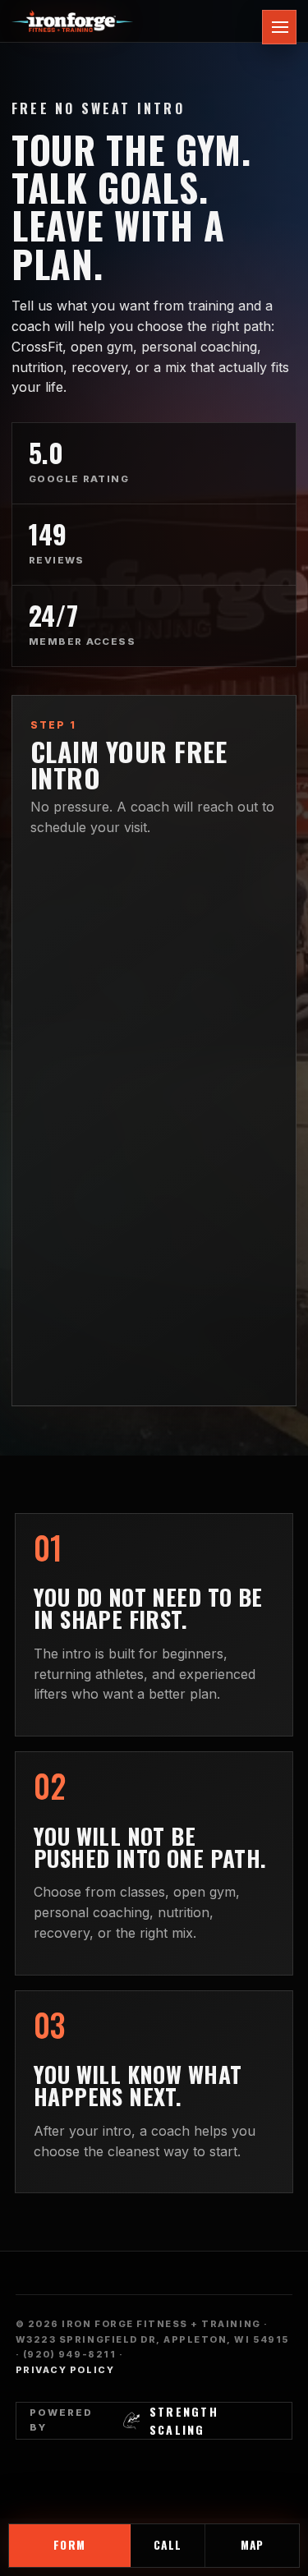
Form (69, 2545)
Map (252, 2545)
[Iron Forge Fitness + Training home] (144, 21)
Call (167, 2545)
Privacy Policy (65, 2370)
